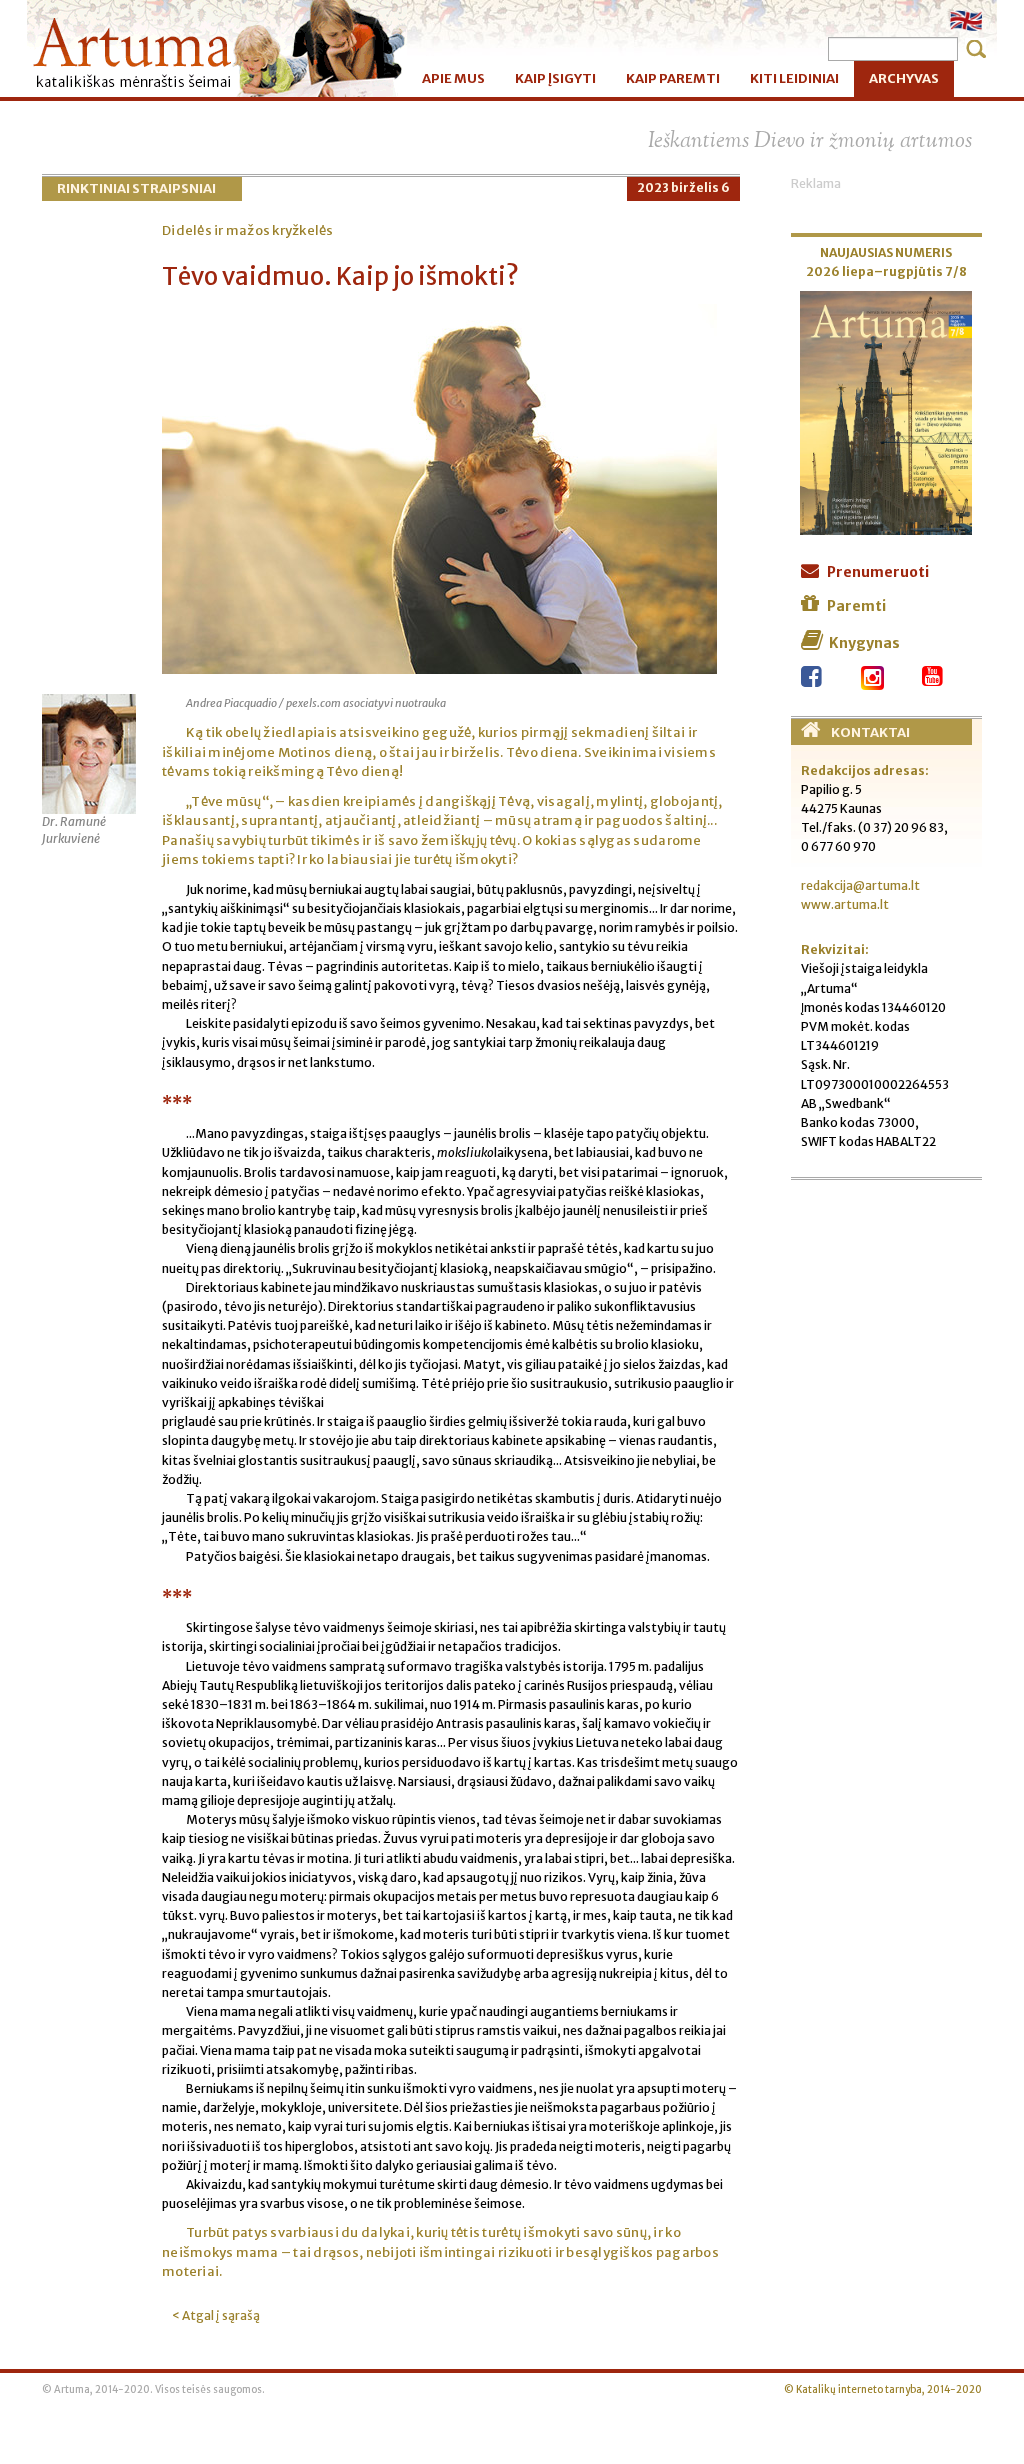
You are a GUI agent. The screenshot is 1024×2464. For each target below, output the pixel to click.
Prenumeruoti (878, 572)
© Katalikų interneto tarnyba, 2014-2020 (883, 2390)
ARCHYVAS (904, 78)
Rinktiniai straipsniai (136, 188)
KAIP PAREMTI (673, 78)
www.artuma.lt (845, 904)
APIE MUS (453, 78)
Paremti (856, 606)
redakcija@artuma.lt (860, 885)
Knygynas (864, 643)
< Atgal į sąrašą (216, 2315)
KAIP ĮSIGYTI (555, 78)
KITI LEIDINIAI (794, 78)
